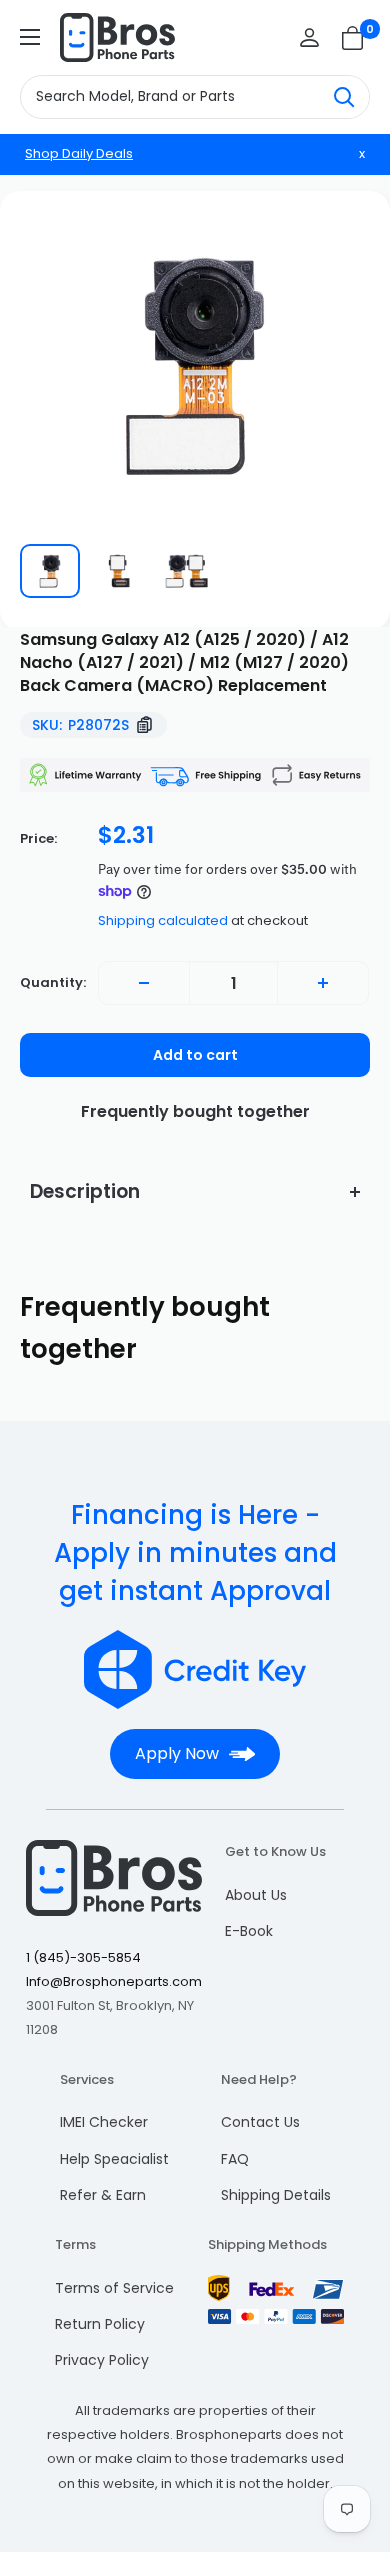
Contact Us (260, 2122)
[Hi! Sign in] (309, 37)
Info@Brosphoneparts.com (114, 1981)
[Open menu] (30, 37)
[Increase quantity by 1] (323, 983)
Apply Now (177, 1753)
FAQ (235, 2159)
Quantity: (53, 982)
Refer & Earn (103, 2195)
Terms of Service (114, 2288)
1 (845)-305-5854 (83, 1957)
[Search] (344, 97)
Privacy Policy (102, 2360)
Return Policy (100, 2324)
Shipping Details (276, 2195)
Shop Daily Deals (79, 153)
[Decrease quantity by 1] (144, 983)
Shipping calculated (163, 920)
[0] (353, 38)
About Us (256, 1895)
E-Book (249, 1931)
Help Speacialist (114, 2159)
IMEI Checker (104, 2122)
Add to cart (195, 1055)
